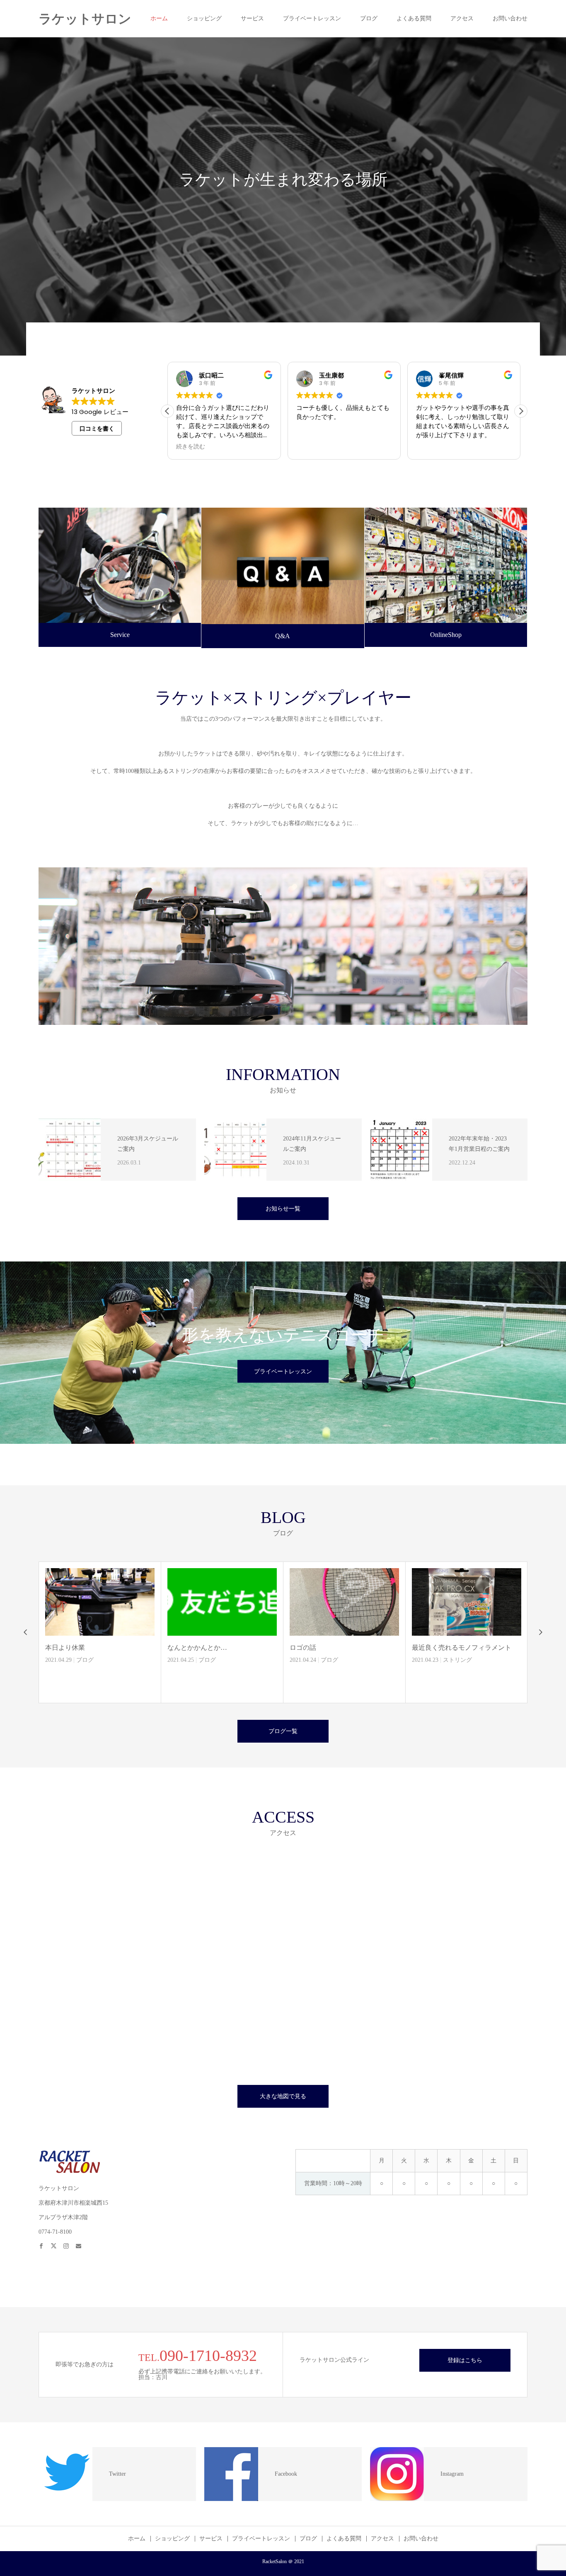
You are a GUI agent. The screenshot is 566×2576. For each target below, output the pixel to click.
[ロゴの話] (136, 1602)
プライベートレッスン (312, 18)
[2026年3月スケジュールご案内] (70, 1150)
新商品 (484, 1660)
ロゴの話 (94, 1648)
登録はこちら (465, 2360)
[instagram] (70, 2242)
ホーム (159, 18)
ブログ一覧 (283, 1731)
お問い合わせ (510, 18)
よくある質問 (414, 18)
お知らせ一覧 (283, 1209)
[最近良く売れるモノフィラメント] (258, 1602)
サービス (252, 18)
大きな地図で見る (283, 2096)
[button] (521, 411)
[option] (283, 196)
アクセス (462, 18)
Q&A (283, 636)
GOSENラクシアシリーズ (486, 1648)
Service (120, 635)
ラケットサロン (85, 19)
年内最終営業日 (349, 1648)
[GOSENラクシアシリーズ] (503, 1602)
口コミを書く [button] (97, 429)
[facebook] (45, 2242)
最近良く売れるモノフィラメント (253, 1648)
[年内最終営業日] (380, 1602)
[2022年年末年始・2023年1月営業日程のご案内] (401, 1150)
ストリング (249, 1660)
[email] (82, 2242)
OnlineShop (446, 635)
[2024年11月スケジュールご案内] (235, 1150)
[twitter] (57, 2242)
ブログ (369, 18)
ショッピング (204, 18)
